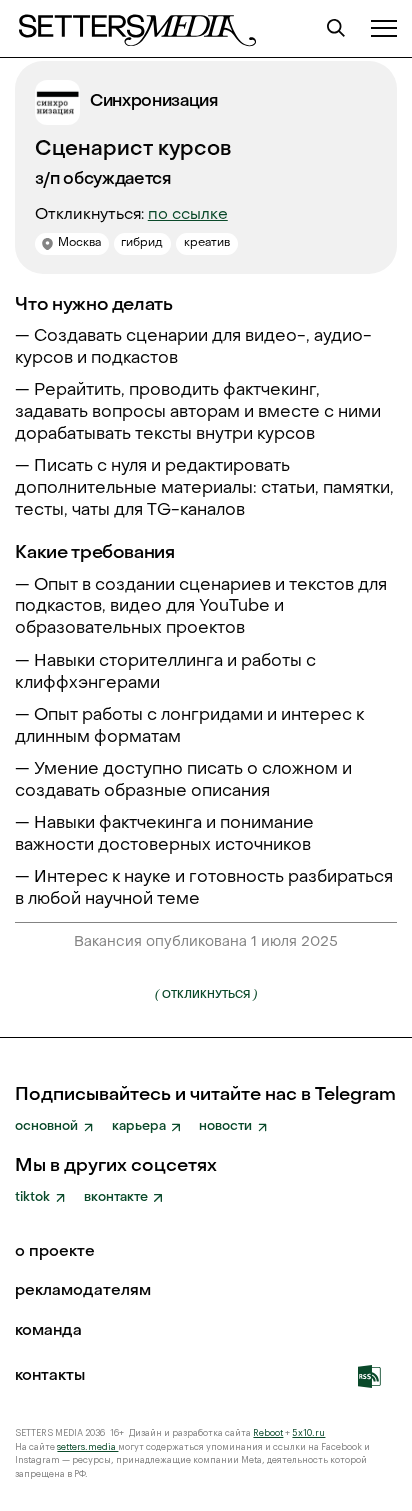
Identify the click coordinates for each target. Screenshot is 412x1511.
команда (48, 1332)
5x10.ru (308, 1433)
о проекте (55, 1253)
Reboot (268, 1433)
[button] (384, 28)
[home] (135, 28)
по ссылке (188, 215)
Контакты (50, 1377)
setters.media (87, 1447)
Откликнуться (206, 994)
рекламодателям (83, 1292)
